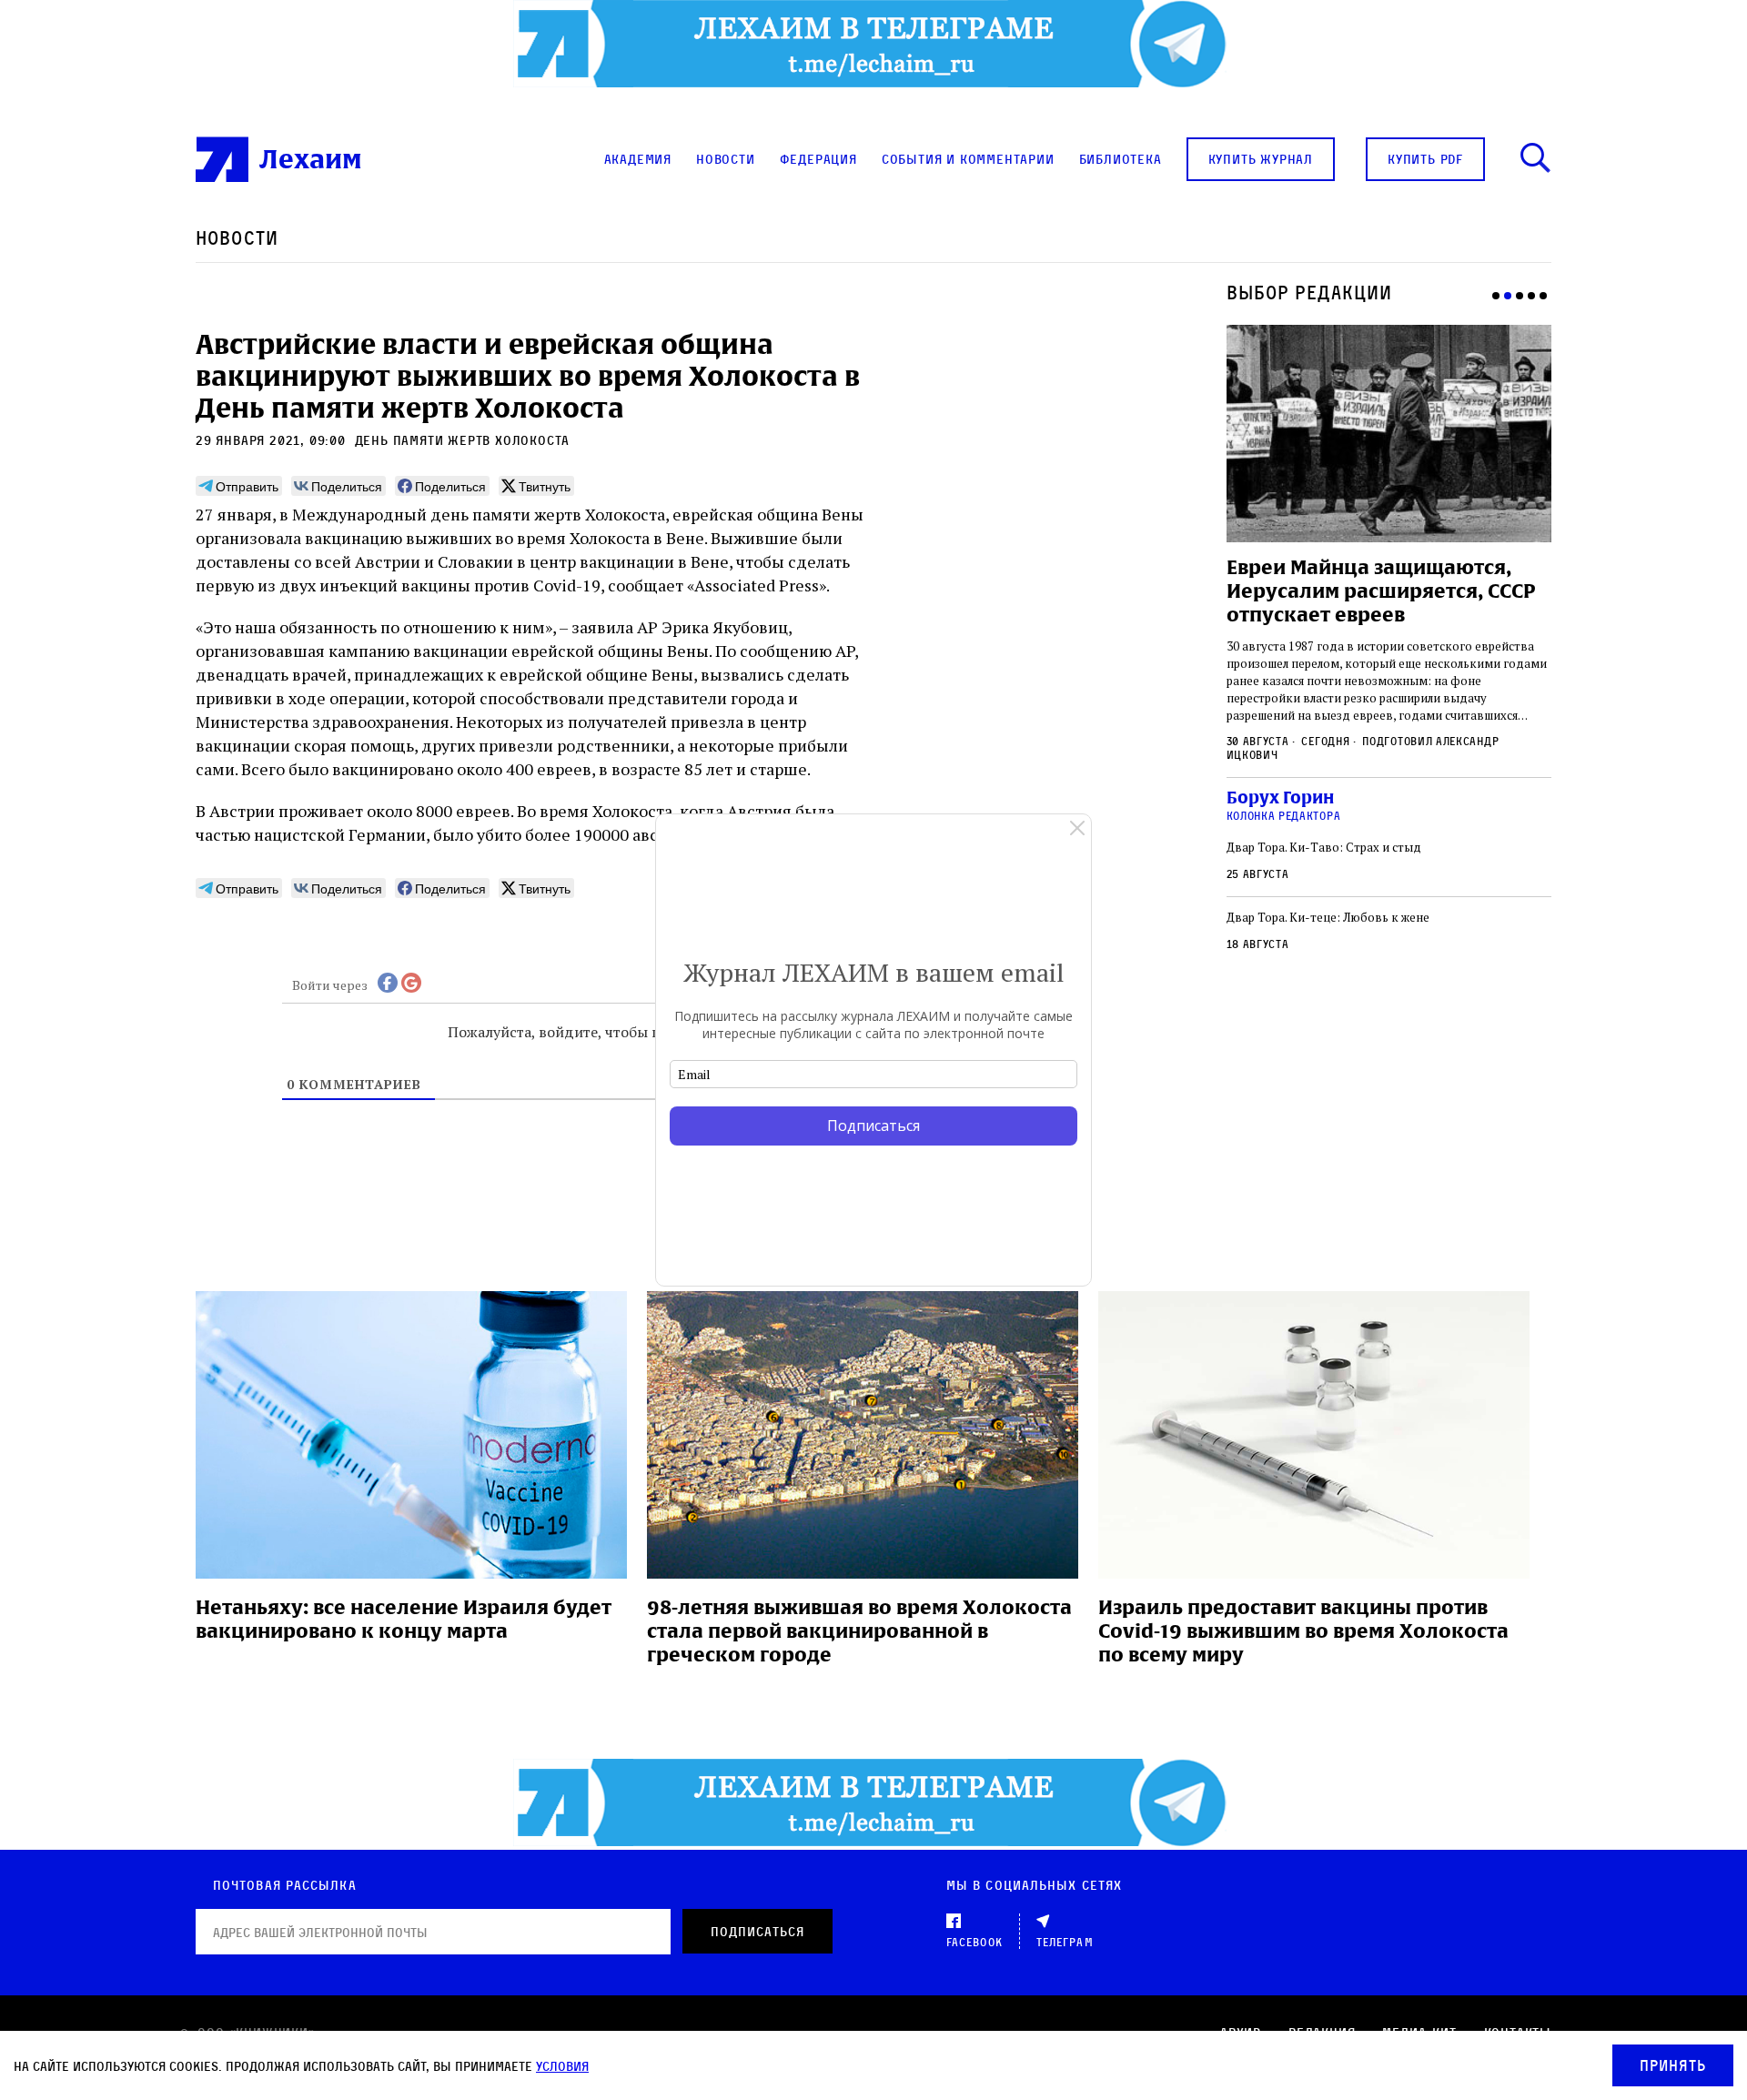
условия (562, 2066)
